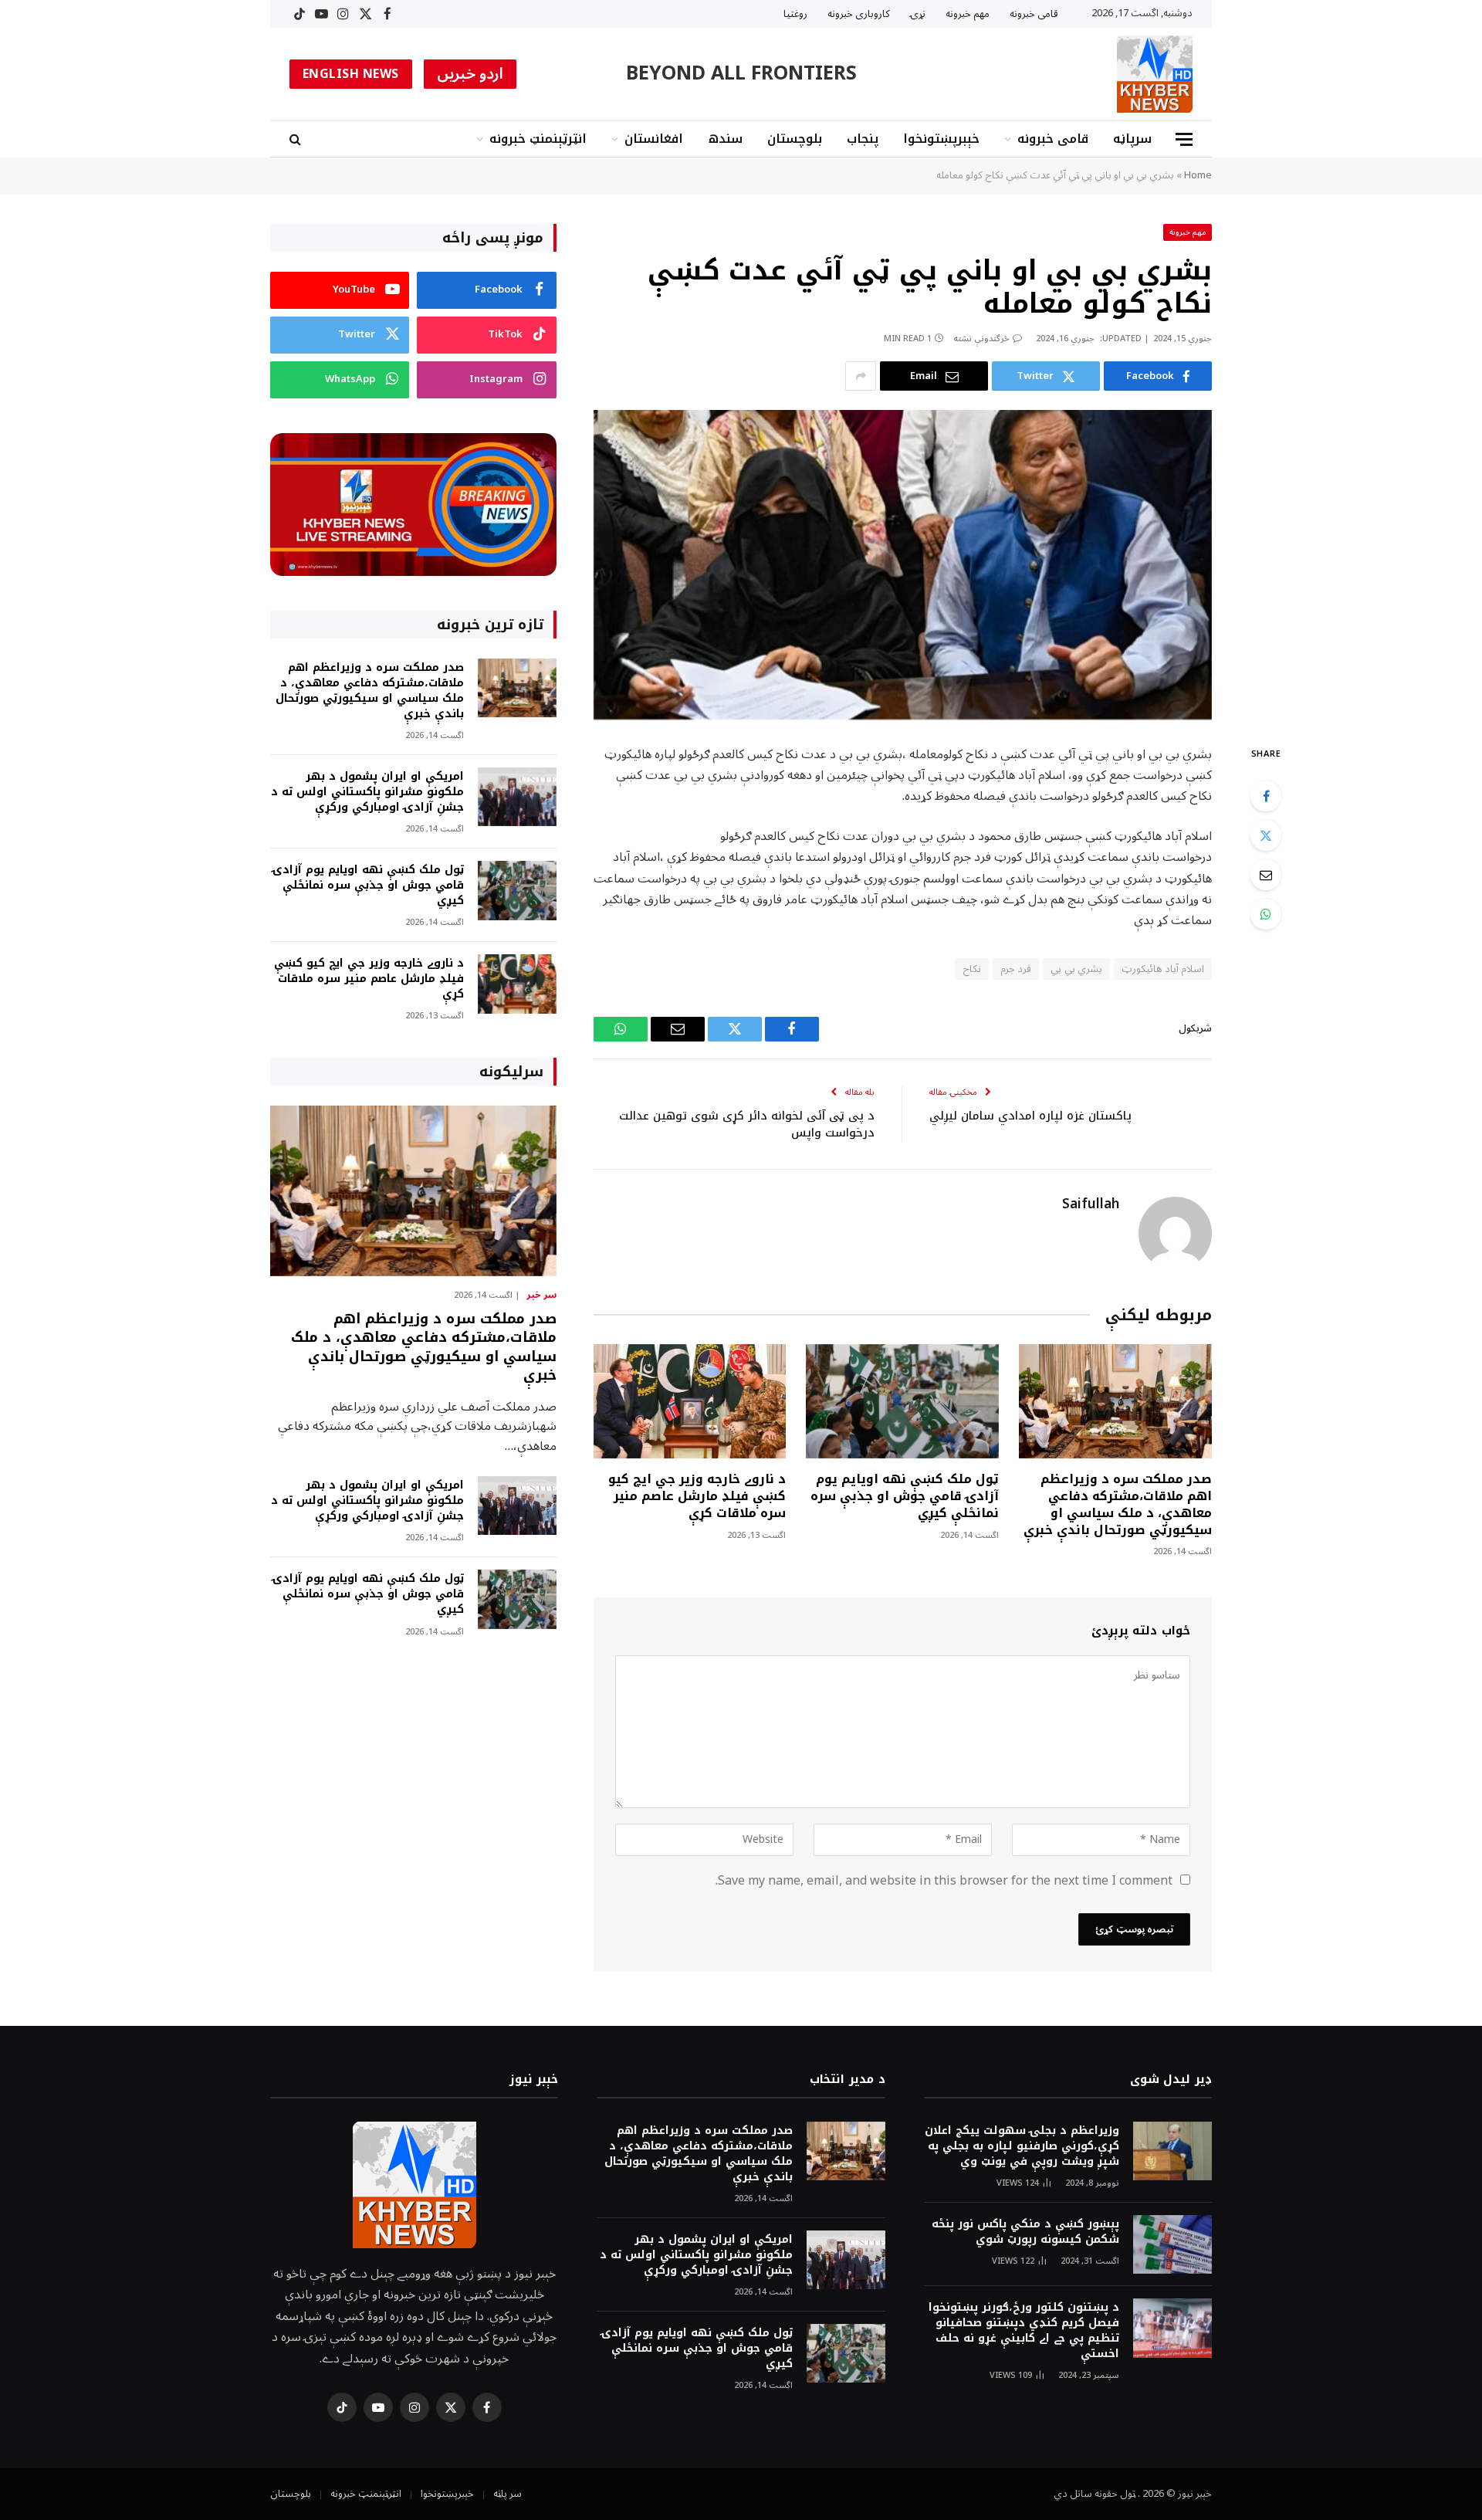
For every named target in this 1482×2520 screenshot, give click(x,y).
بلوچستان (795, 139)
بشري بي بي (1076, 969)
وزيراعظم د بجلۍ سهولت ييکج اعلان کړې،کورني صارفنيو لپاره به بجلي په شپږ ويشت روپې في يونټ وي (1022, 2146)
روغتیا (795, 14)
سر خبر (541, 1296)
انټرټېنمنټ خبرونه (538, 139)
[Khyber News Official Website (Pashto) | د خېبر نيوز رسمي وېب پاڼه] (1155, 74)
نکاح (972, 969)
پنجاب (863, 139)
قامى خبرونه (1034, 14)
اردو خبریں (470, 74)
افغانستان (654, 139)
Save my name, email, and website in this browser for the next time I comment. (944, 1881)
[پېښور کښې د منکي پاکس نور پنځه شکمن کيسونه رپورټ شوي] (1172, 2245)
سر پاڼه (508, 2494)
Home (1198, 175)
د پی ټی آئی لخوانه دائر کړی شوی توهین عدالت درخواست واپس (747, 1125)
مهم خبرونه (968, 14)
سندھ (725, 139)
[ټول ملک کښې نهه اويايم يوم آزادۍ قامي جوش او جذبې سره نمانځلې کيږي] (902, 1402)
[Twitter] (1266, 835)
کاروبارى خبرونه (859, 14)
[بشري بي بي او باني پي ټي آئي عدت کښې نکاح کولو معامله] (903, 565)
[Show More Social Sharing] (861, 376)
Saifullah (1091, 1204)
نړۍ (918, 14)
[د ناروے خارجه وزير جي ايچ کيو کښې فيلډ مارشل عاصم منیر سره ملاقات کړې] (690, 1402)
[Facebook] (1266, 796)
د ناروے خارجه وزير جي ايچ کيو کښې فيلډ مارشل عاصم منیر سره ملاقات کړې (697, 1496)
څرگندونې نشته (981, 339)
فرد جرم (1016, 969)
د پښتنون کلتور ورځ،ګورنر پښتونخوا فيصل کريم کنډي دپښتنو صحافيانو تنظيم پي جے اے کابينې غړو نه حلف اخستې (1024, 2331)
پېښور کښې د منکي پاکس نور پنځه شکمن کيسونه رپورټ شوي (1025, 2232)
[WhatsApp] (1266, 914)
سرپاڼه (1132, 139)
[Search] (297, 139)
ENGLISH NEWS (351, 74)
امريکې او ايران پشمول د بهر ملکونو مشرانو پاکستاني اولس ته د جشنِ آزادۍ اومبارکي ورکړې (367, 792)
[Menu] (1184, 139)
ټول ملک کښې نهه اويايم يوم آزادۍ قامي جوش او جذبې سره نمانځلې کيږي (905, 1496)
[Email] (1266, 875)
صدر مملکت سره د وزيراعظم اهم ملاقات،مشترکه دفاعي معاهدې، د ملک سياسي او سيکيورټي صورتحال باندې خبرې (1118, 1504)
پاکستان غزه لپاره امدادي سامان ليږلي (1030, 1116)
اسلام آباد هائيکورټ (1163, 969)
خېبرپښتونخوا (941, 139)
